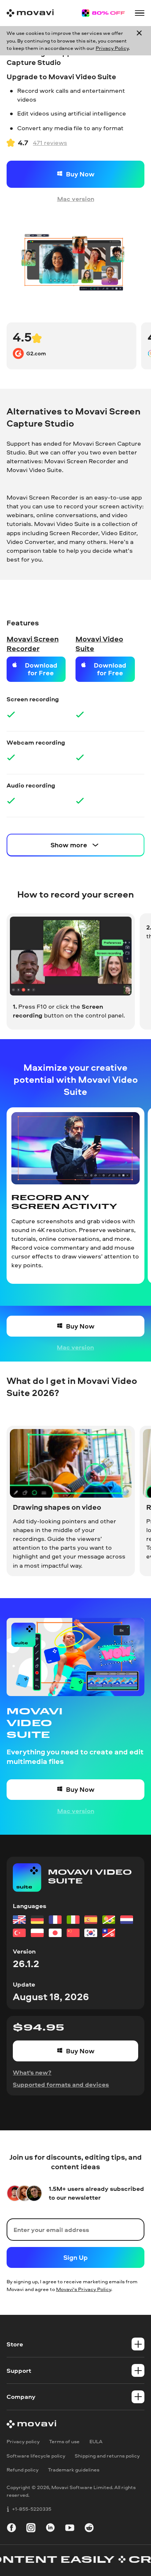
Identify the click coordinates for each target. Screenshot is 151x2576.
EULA (96, 2442)
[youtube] (70, 2529)
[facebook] (12, 2529)
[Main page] (30, 13)
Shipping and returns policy (107, 2456)
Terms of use (64, 2442)
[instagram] (31, 2529)
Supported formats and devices (61, 2084)
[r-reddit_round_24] (89, 2529)
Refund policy (23, 2470)
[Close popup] (139, 41)
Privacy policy (23, 2442)
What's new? (32, 2072)
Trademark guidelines (74, 2470)
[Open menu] (140, 13)
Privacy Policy (112, 48)
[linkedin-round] (50, 2529)
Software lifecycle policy (36, 2456)
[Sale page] (103, 13)
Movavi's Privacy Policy (84, 2289)
